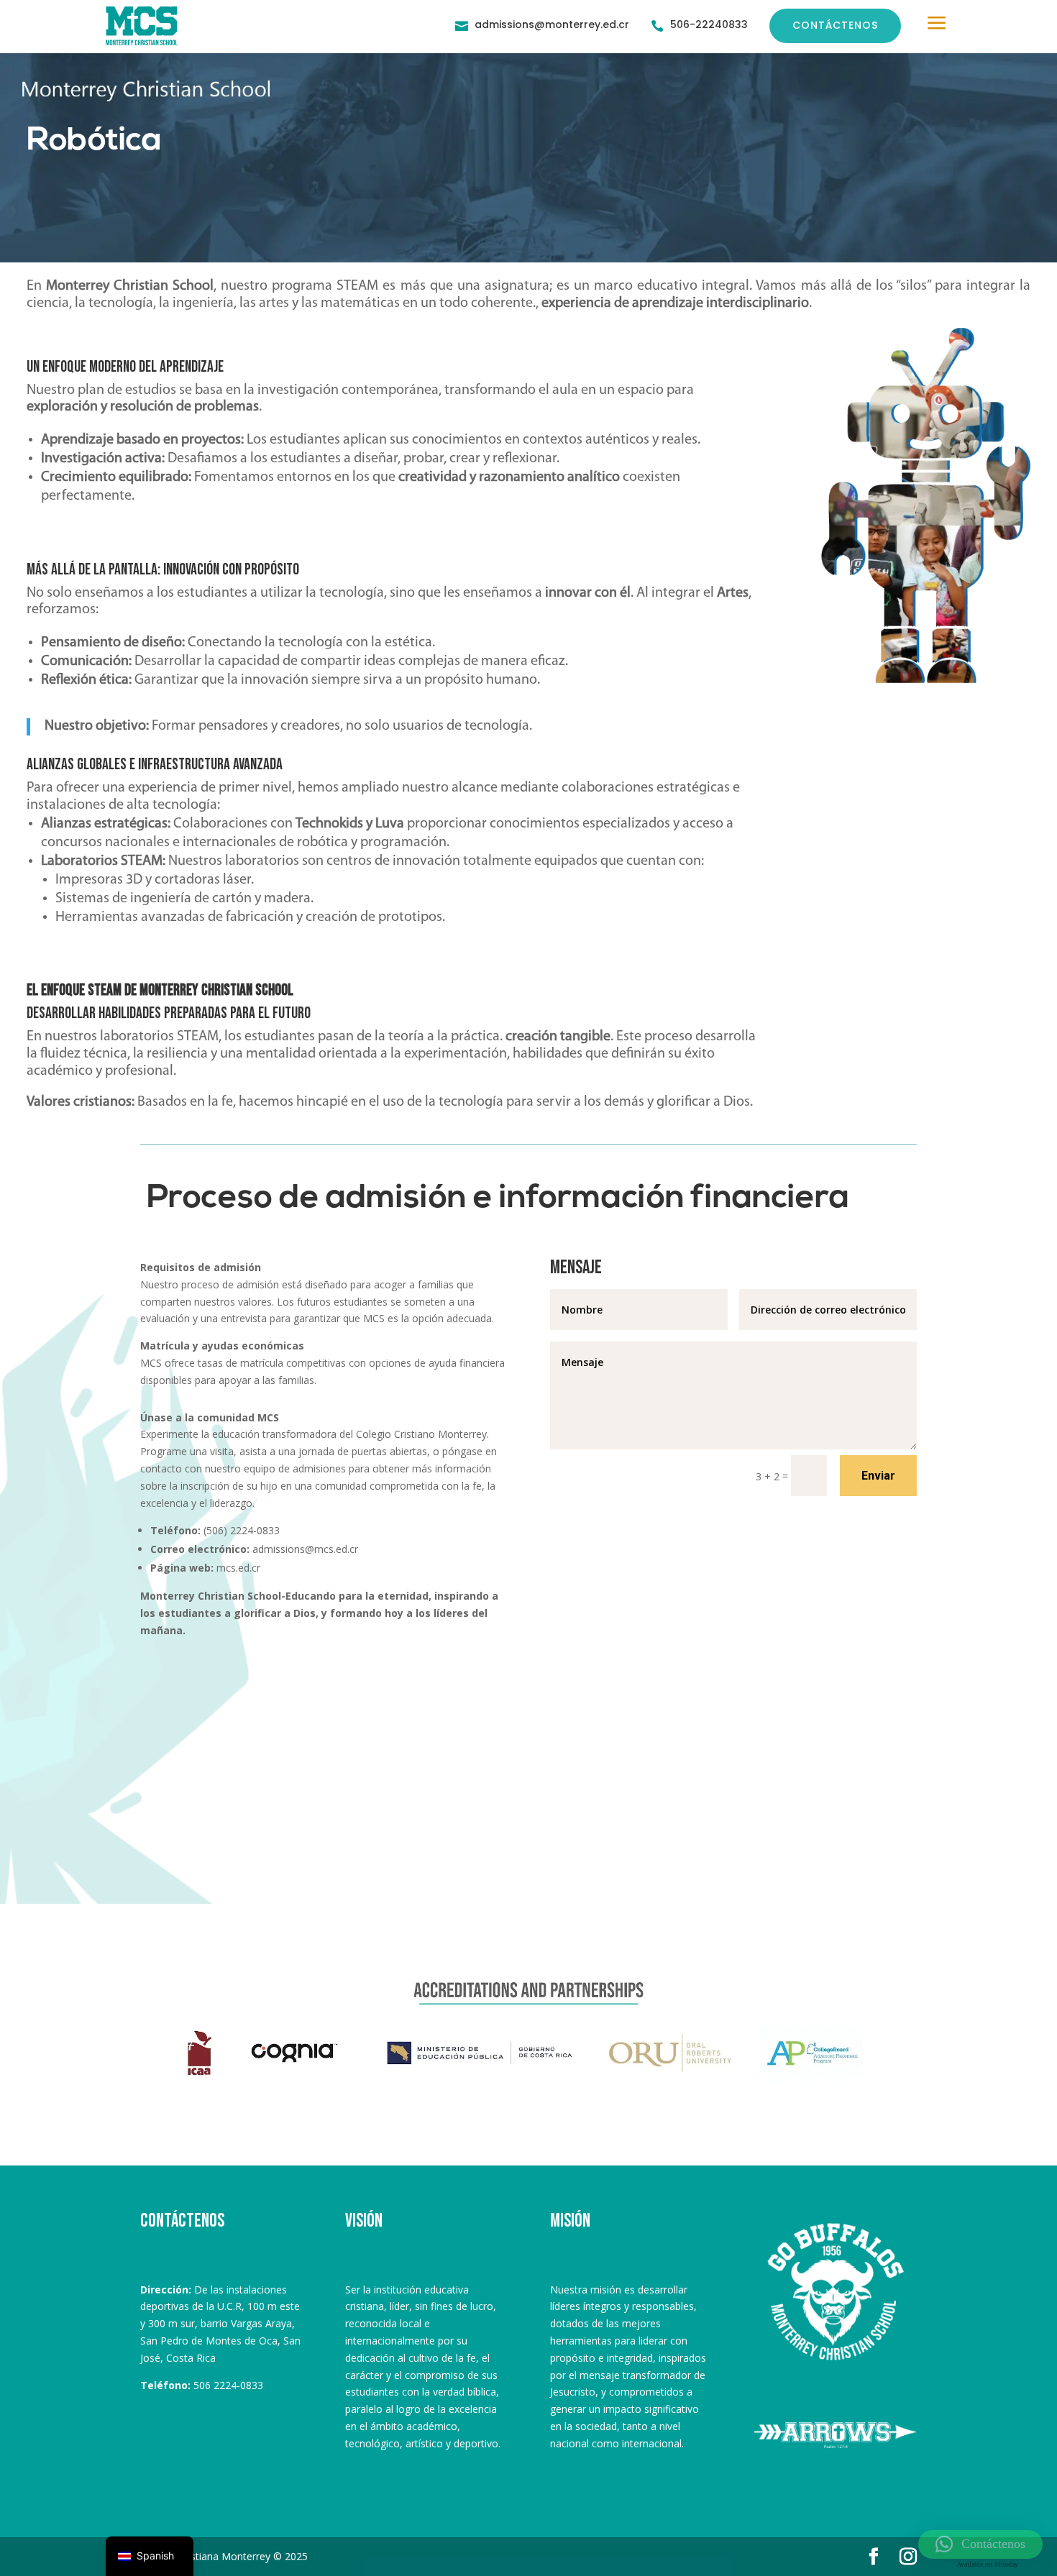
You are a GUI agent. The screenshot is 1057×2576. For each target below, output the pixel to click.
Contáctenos (835, 25)
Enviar (878, 1476)
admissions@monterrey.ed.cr (552, 24)
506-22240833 (709, 24)
